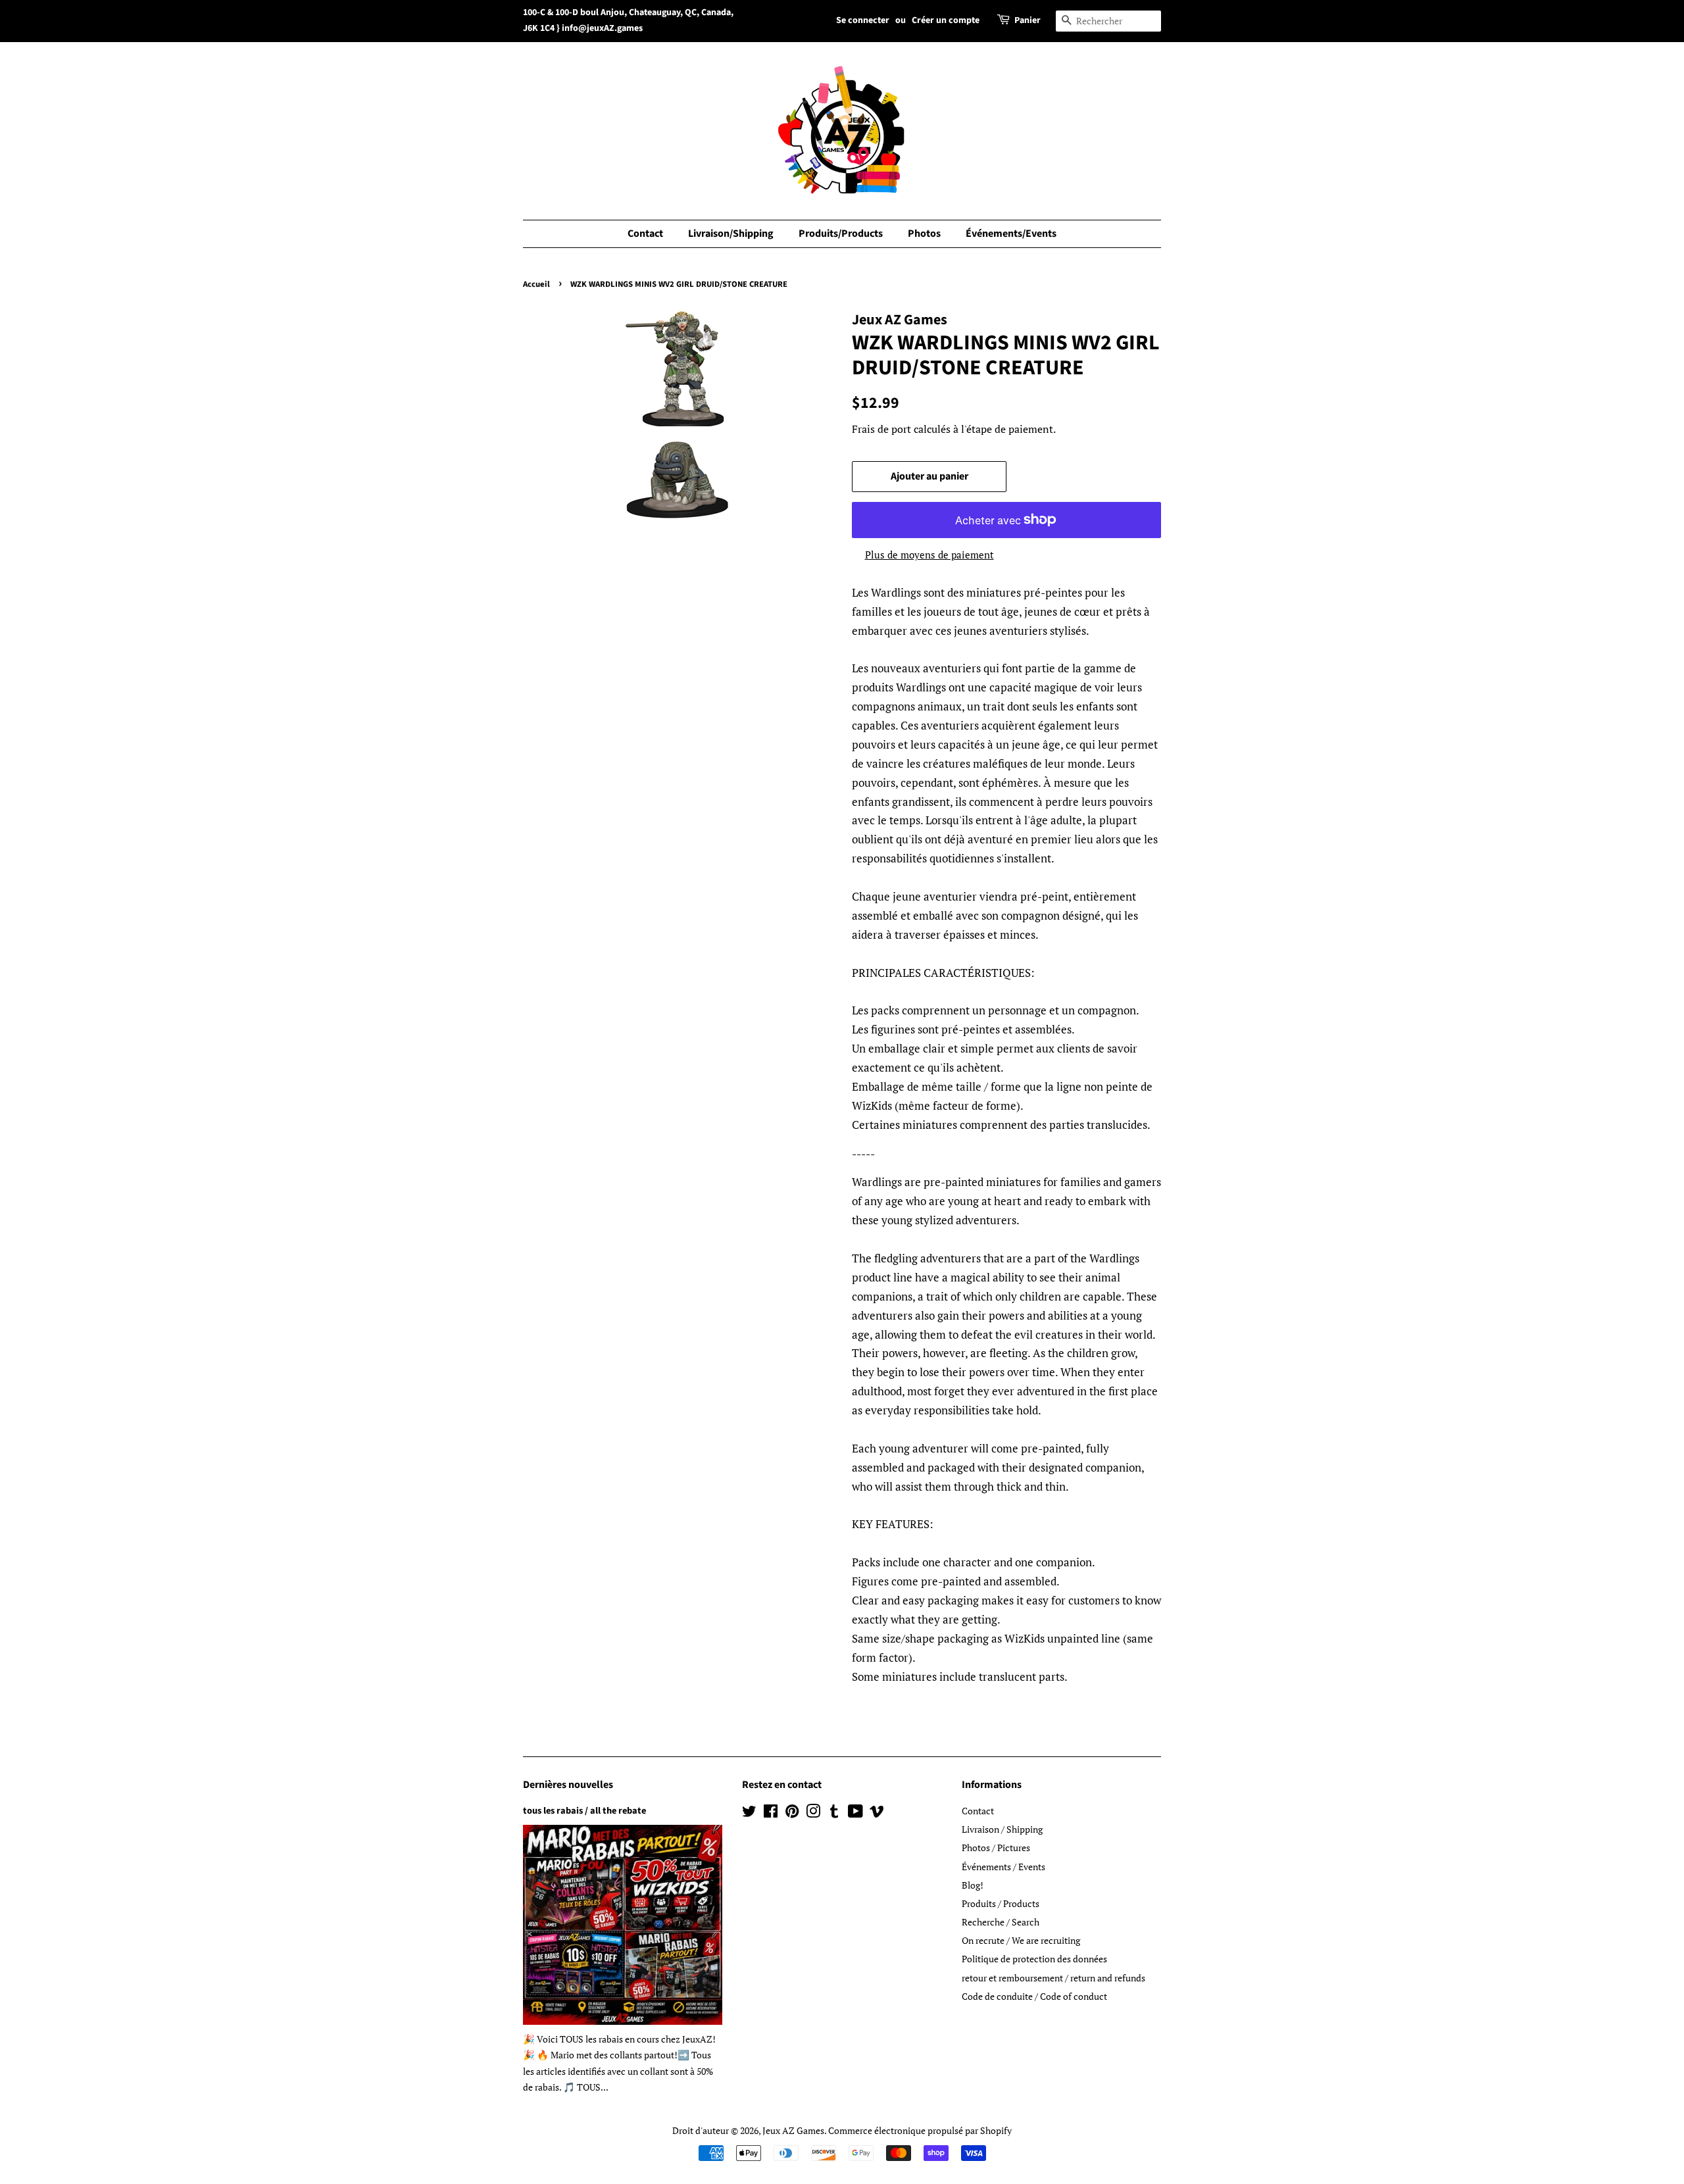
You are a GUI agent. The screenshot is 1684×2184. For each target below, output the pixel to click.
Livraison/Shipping (731, 234)
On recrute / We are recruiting (1021, 1940)
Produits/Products (841, 234)
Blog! (973, 1885)
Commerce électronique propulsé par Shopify (920, 2130)
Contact (645, 234)
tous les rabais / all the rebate (584, 1811)
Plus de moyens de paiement (929, 555)
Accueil (536, 284)
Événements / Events (1003, 1867)
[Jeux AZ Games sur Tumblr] (834, 1813)
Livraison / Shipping (1002, 1829)
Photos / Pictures (996, 1848)
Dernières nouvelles (568, 1785)
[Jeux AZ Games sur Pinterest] (792, 1813)
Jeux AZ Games (793, 2130)
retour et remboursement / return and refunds (1053, 1978)
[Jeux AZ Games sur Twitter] (749, 1813)
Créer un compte (946, 20)
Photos (924, 234)
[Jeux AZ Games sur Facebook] (771, 1813)
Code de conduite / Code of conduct (1034, 1996)
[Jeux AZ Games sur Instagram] (813, 1813)
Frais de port (881, 429)
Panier (1028, 20)
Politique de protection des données (1034, 1959)
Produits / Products (1001, 1903)
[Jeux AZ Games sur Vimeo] (877, 1813)
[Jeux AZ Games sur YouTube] (855, 1813)
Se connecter (863, 20)
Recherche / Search (1001, 1922)
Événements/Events (1011, 234)
